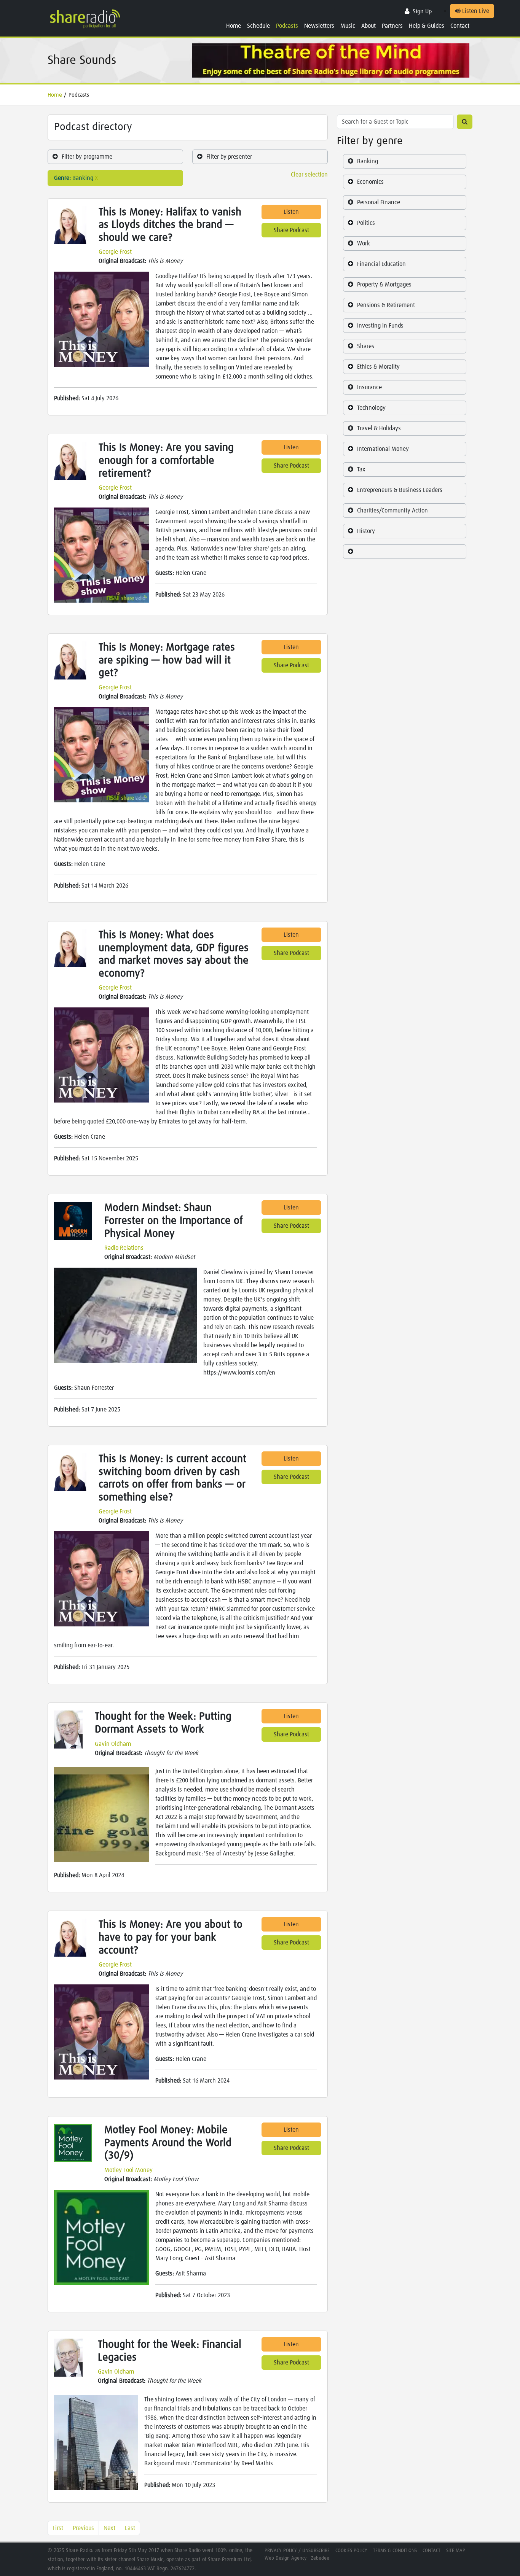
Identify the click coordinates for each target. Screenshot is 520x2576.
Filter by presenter (229, 157)
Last (130, 2528)
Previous (83, 2528)
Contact (460, 26)
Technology (371, 408)
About (368, 26)
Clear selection (309, 175)
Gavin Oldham (113, 1744)
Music (348, 26)
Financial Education (381, 264)
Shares (366, 346)
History (366, 531)
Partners (392, 26)
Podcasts (287, 26)
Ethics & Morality (378, 367)
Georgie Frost (115, 252)
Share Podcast (291, 230)
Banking (368, 161)
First (58, 2528)
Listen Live (475, 11)
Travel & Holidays (379, 428)
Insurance (369, 387)
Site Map (456, 2551)
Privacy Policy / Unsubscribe (297, 2551)
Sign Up (422, 11)
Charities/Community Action (392, 511)
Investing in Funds (380, 326)
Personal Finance (379, 202)
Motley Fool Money (128, 2170)
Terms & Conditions (395, 2551)
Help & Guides (427, 26)
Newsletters (319, 26)
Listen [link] (291, 212)
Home (234, 26)
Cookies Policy (351, 2551)
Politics (366, 223)
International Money (383, 449)
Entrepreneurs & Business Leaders (400, 490)
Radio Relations (124, 1248)
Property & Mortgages (384, 285)
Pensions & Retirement (386, 305)
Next (109, 2528)
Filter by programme (87, 157)
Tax (361, 469)
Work (364, 243)
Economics (370, 182)
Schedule (258, 26)
